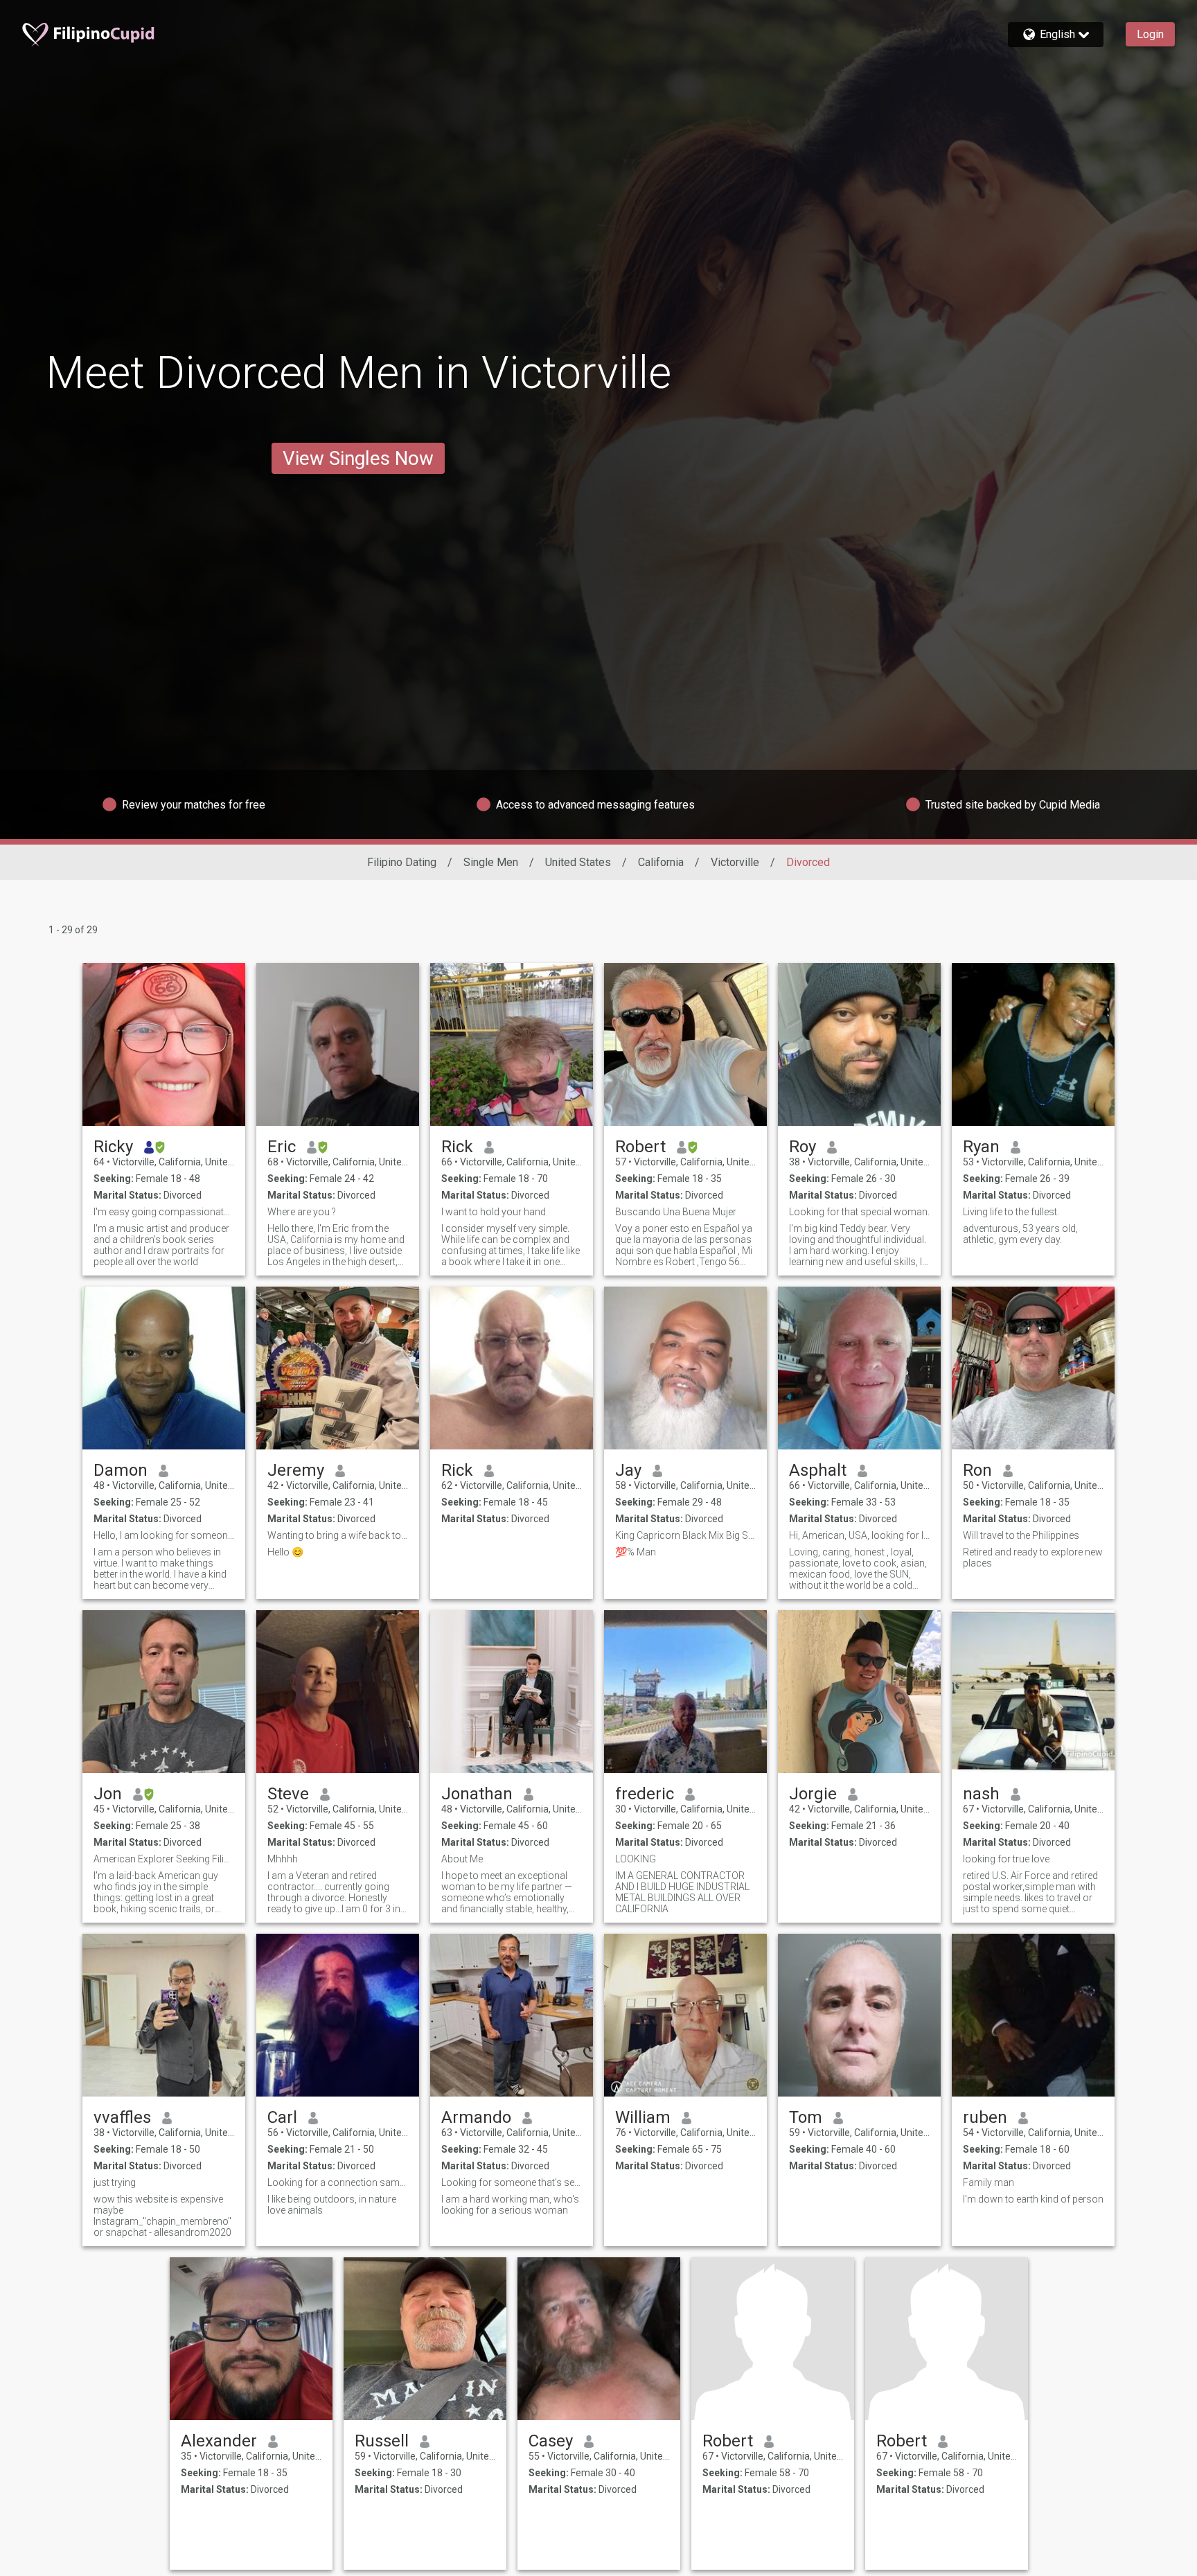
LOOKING (636, 1859)
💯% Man (636, 1552)
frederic (645, 1794)
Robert (640, 1147)
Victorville (735, 862)
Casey (551, 2441)
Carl (282, 2117)
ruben (985, 2117)
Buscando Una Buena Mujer (676, 1212)
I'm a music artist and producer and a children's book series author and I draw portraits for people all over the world (161, 1245)
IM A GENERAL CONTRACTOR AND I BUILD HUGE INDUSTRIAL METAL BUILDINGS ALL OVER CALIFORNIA (682, 1892)
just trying (115, 2182)
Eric (282, 1147)
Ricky (113, 1147)
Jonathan (477, 1794)
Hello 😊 (285, 1552)
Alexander (219, 2441)
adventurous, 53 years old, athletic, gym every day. (1020, 1234)
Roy (803, 1147)
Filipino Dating (402, 862)
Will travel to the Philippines (1021, 1535)
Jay (628, 1470)
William (643, 2117)
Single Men (491, 862)
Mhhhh (283, 1859)
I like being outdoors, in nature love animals (332, 2205)
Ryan (981, 1147)
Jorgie (813, 1794)
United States (578, 862)
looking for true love (1006, 1859)
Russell (382, 2441)
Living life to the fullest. (1011, 1212)
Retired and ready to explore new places (1033, 1558)
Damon (121, 1470)
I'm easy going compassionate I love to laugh (164, 1212)
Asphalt (818, 1470)
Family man (988, 2182)
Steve (288, 1794)
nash (981, 1794)
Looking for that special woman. (859, 1212)
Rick (457, 1147)
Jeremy (296, 1470)
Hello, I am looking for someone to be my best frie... (164, 1535)
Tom (806, 2117)
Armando (476, 2117)
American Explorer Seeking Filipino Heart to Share (164, 1859)
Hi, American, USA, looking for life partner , (859, 1535)
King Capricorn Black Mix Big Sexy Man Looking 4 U (685, 1535)
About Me (462, 1859)
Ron (977, 1470)
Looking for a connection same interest (338, 2182)
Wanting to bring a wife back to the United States (338, 1535)
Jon (108, 1794)
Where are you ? (302, 1212)
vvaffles (122, 2117)
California (661, 862)
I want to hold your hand (494, 1212)
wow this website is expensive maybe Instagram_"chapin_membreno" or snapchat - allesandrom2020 (162, 2216)
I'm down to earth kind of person (1033, 2199)
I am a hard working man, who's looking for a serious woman (510, 2205)
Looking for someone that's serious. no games (512, 2182)
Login (1150, 34)
